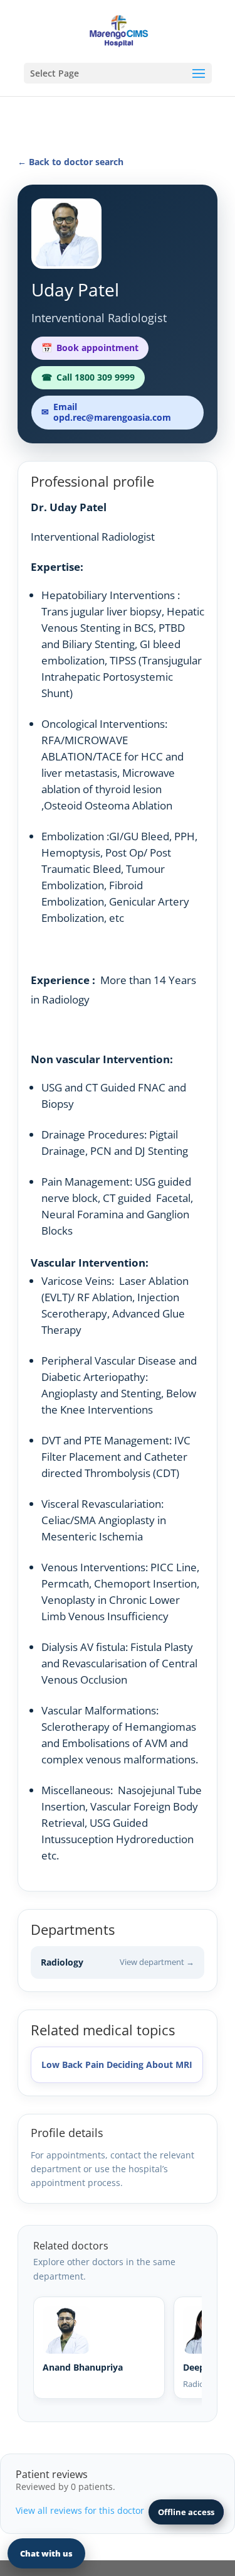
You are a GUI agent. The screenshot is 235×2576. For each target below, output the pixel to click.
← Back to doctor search (70, 162)
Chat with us (46, 2553)
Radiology (118, 1962)
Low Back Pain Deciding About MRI (117, 2065)
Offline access (186, 2512)
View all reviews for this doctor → (86, 2510)
